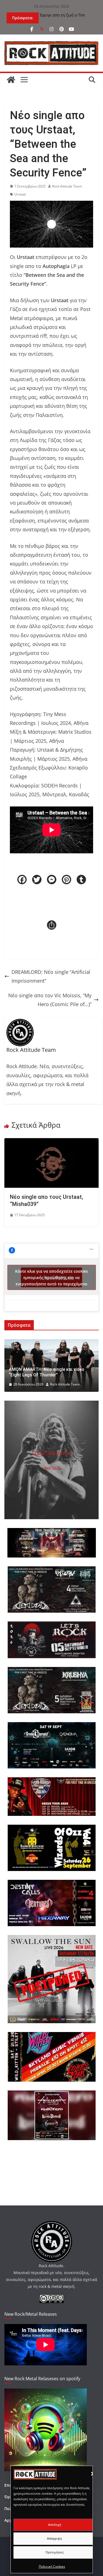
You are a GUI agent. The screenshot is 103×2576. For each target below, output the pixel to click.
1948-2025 (51, 1468)
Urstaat (20, 194)
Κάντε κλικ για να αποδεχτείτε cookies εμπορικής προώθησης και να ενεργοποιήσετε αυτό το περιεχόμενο (51, 1277)
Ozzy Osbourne (52, 1453)
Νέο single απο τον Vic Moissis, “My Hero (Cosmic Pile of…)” (50, 1000)
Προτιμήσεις (55, 2552)
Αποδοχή (55, 2525)
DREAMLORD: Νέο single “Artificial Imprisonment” (51, 976)
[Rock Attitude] (11, 80)
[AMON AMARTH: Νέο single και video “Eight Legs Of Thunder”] (51, 1344)
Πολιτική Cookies (52, 2566)
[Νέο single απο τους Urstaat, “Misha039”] (51, 1143)
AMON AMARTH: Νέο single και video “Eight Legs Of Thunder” (47, 1372)
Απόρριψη (55, 2538)
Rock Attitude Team (67, 186)
